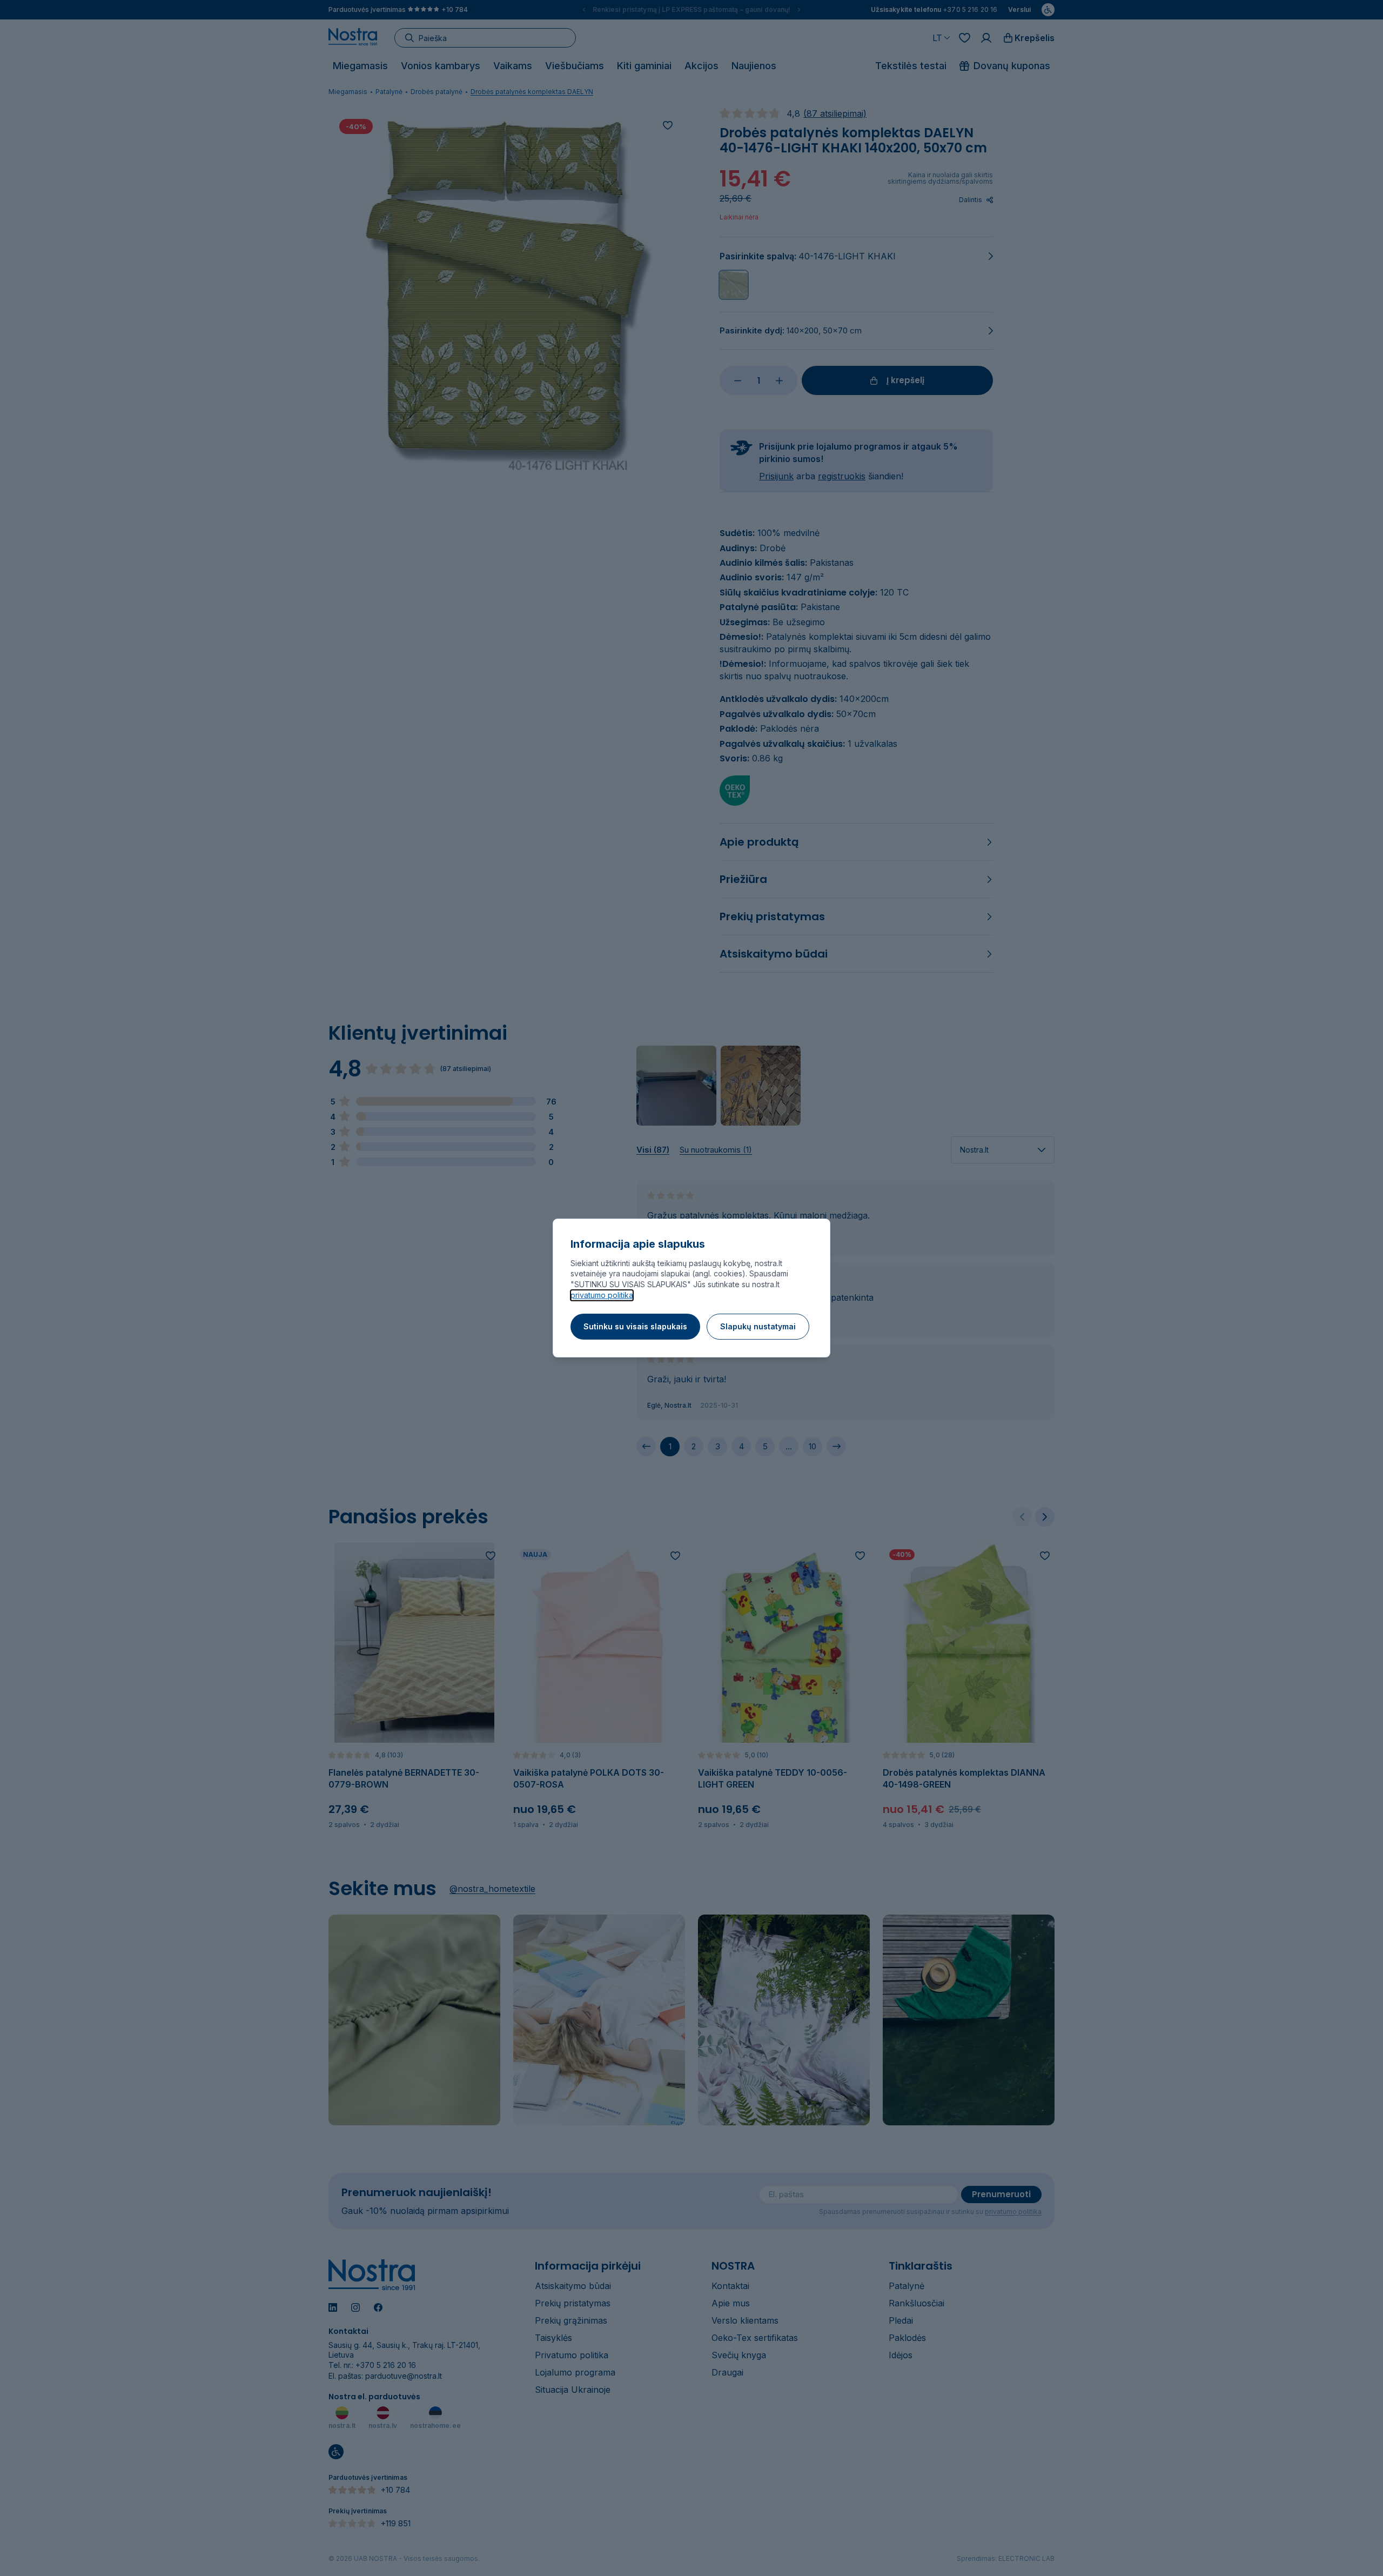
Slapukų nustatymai (758, 1326)
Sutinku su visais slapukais (635, 1326)
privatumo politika (602, 1295)
